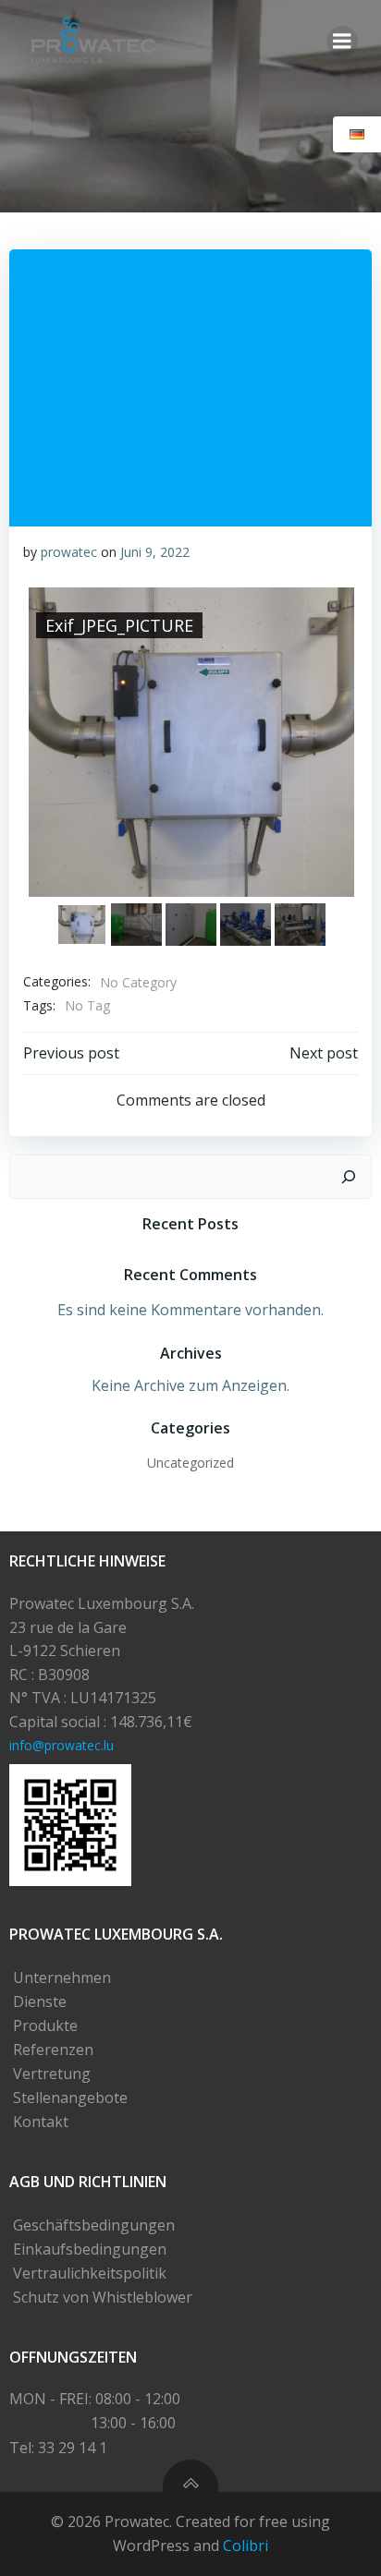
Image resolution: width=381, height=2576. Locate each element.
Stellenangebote (70, 2098)
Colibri (246, 2546)
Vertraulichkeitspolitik (90, 2273)
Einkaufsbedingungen (90, 2249)
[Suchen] (349, 1177)
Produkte (45, 2026)
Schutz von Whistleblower (103, 2297)
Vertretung (52, 2074)
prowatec (69, 552)
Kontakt (41, 2122)
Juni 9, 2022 (155, 552)
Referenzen (53, 2050)
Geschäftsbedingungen (94, 2225)
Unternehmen (62, 1977)
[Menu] (342, 42)
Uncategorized (190, 1463)
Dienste (40, 2002)
